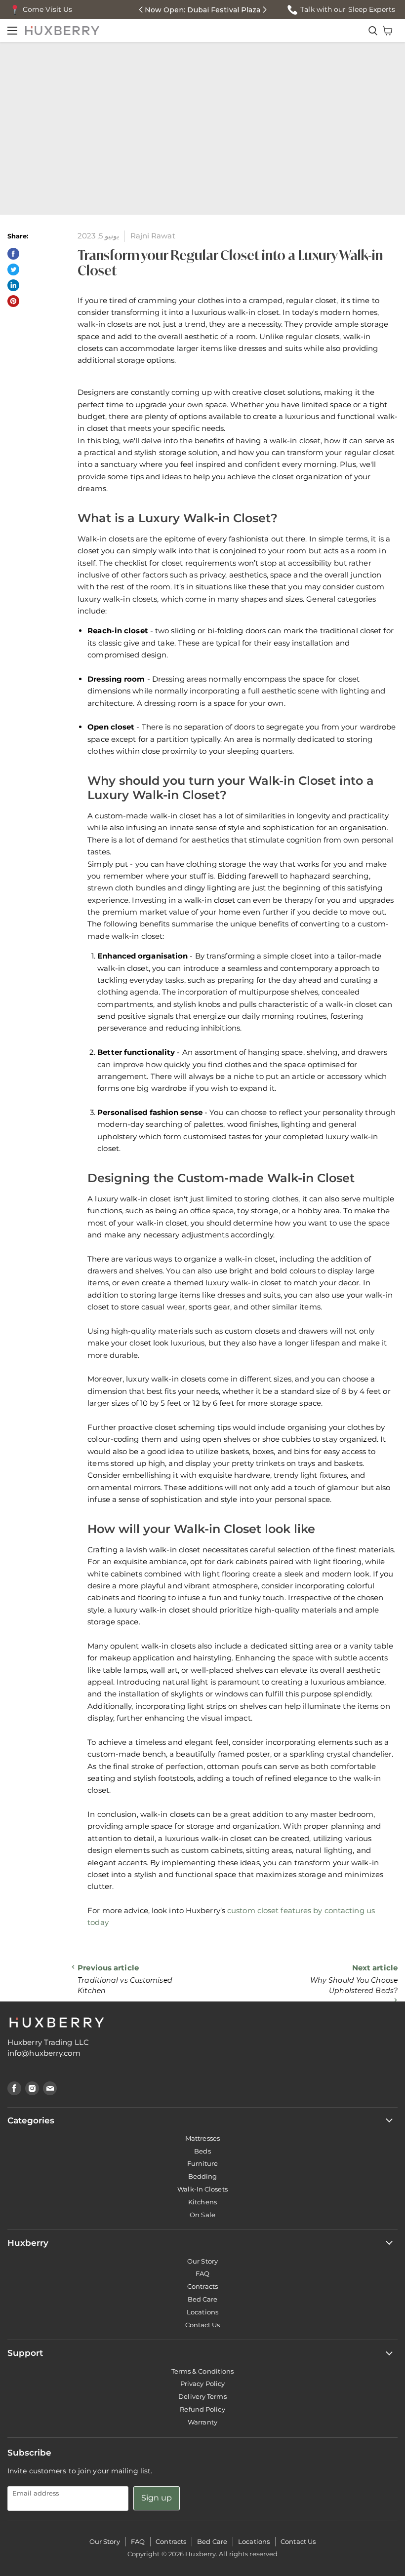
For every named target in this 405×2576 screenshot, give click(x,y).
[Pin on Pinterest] (13, 301)
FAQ (202, 2273)
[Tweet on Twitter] (13, 269)
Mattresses (202, 2138)
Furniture (203, 2163)
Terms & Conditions (203, 2371)
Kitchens (202, 2202)
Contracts (202, 2286)
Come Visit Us (47, 9)
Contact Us (203, 2325)
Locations (202, 2312)
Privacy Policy (202, 2384)
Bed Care (203, 2299)
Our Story (202, 2261)
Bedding (203, 2176)
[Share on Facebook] (13, 254)
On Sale (202, 2215)
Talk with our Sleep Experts (348, 9)
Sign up (157, 2498)
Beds (202, 2151)
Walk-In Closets (202, 2189)
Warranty (202, 2422)
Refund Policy (202, 2409)
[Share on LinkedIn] (13, 285)
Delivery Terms (202, 2396)
